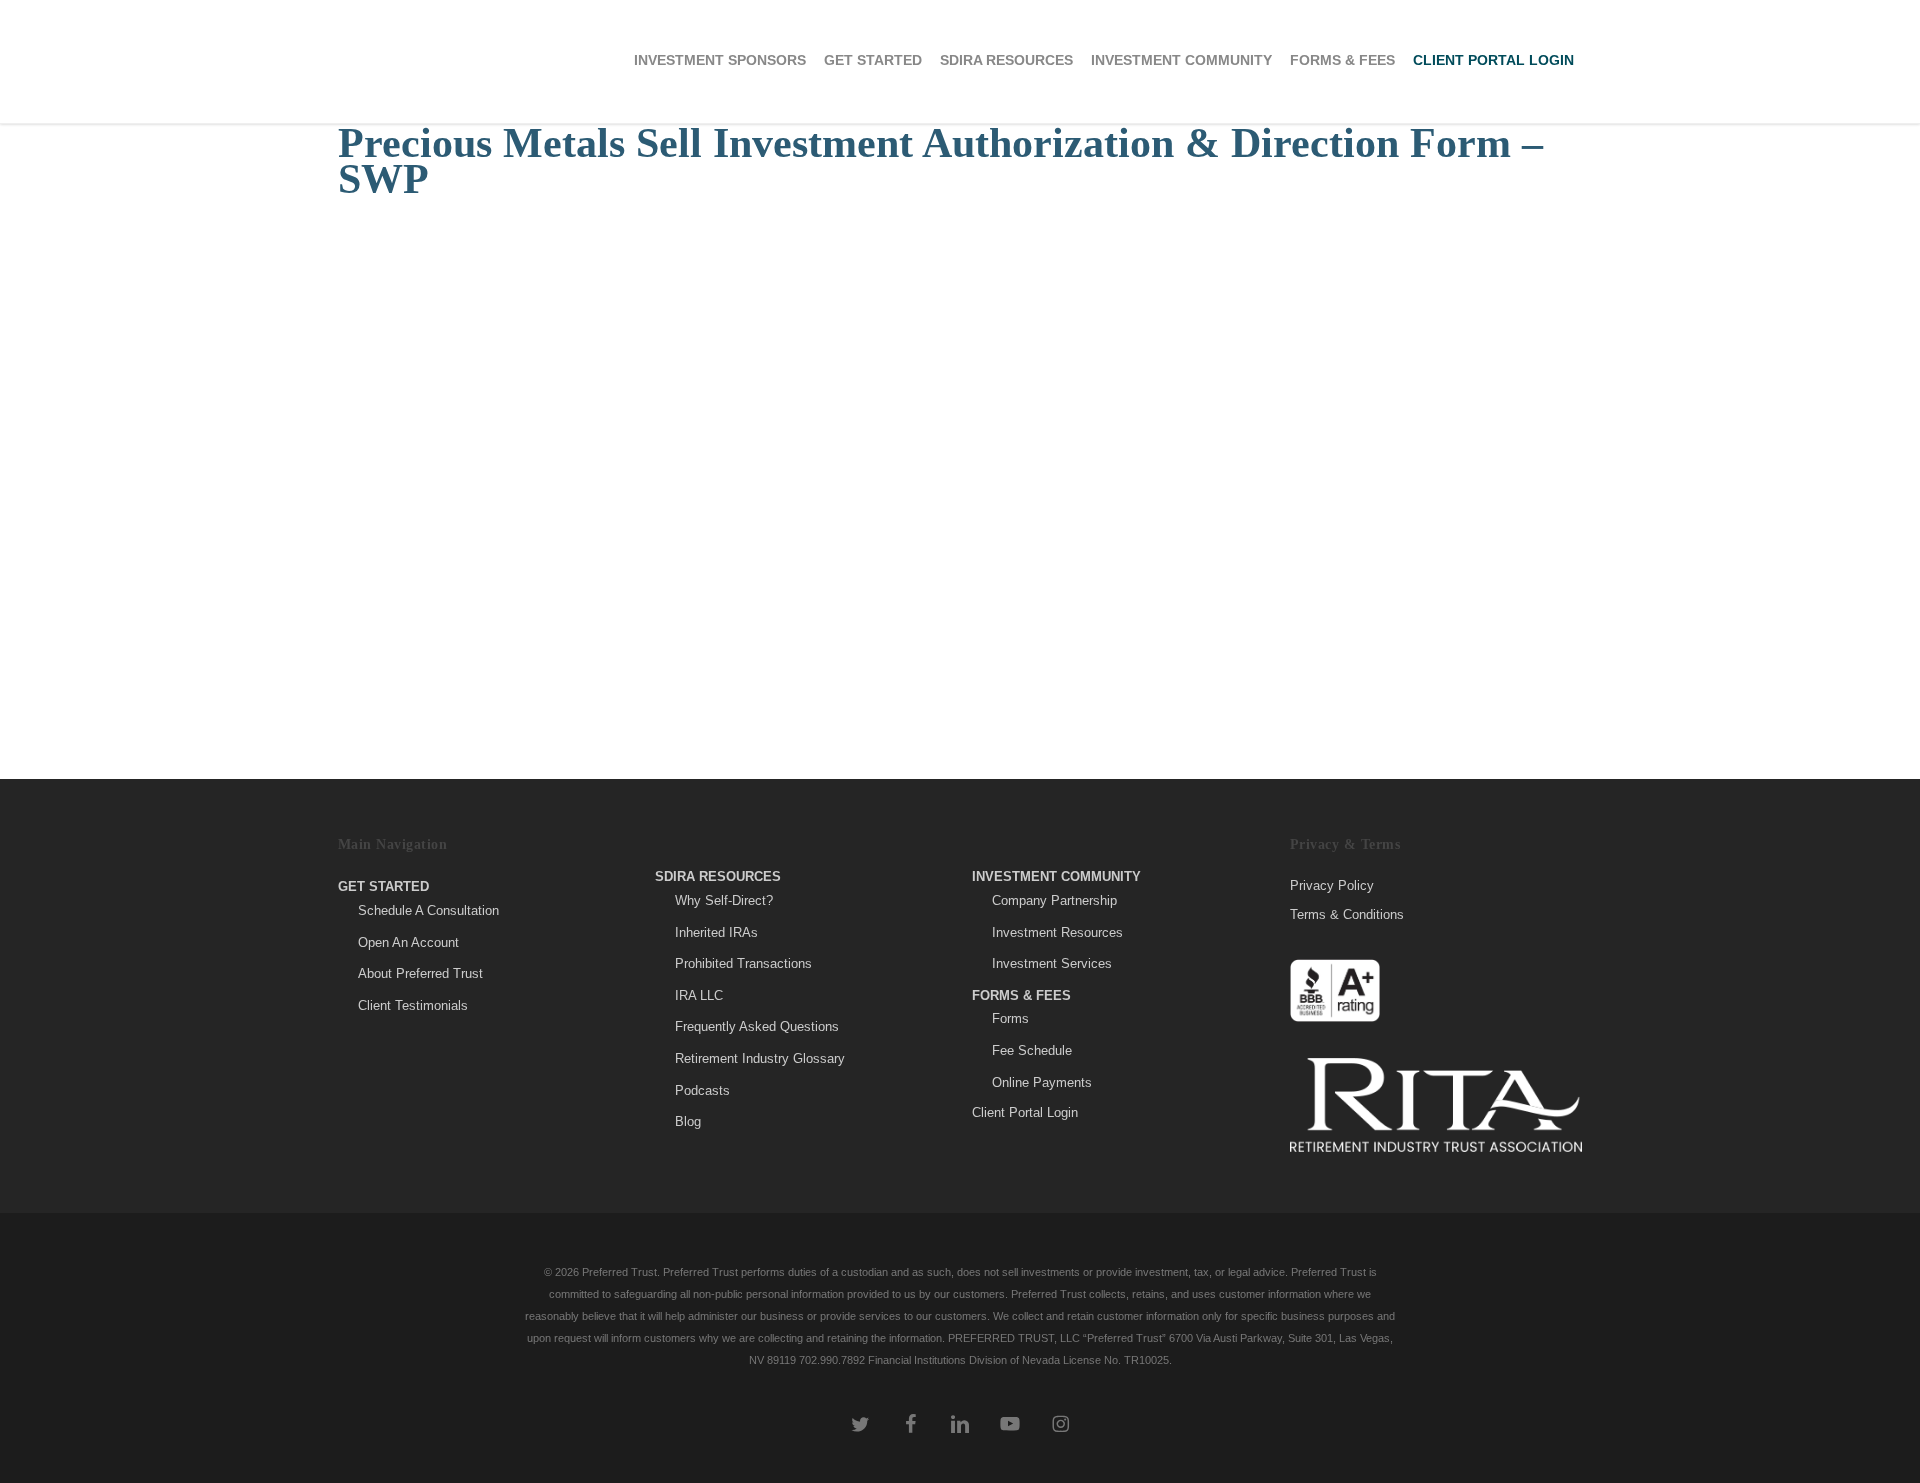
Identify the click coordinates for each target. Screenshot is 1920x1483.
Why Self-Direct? (724, 900)
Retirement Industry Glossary (760, 1058)
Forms (1010, 1018)
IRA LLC (699, 995)
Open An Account (408, 942)
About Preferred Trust (420, 973)
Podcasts (702, 1090)
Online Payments (1042, 1082)
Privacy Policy (1332, 886)
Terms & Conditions (1347, 914)
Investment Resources (1057, 932)
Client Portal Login (1025, 1112)
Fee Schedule (1032, 1050)
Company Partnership (1054, 900)
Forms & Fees (1021, 995)
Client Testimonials (413, 1005)
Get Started (383, 886)
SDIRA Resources (718, 876)
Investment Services (1052, 963)
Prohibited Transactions (743, 963)
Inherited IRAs (716, 932)
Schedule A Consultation (428, 910)
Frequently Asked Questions (757, 1026)
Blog (688, 1121)
